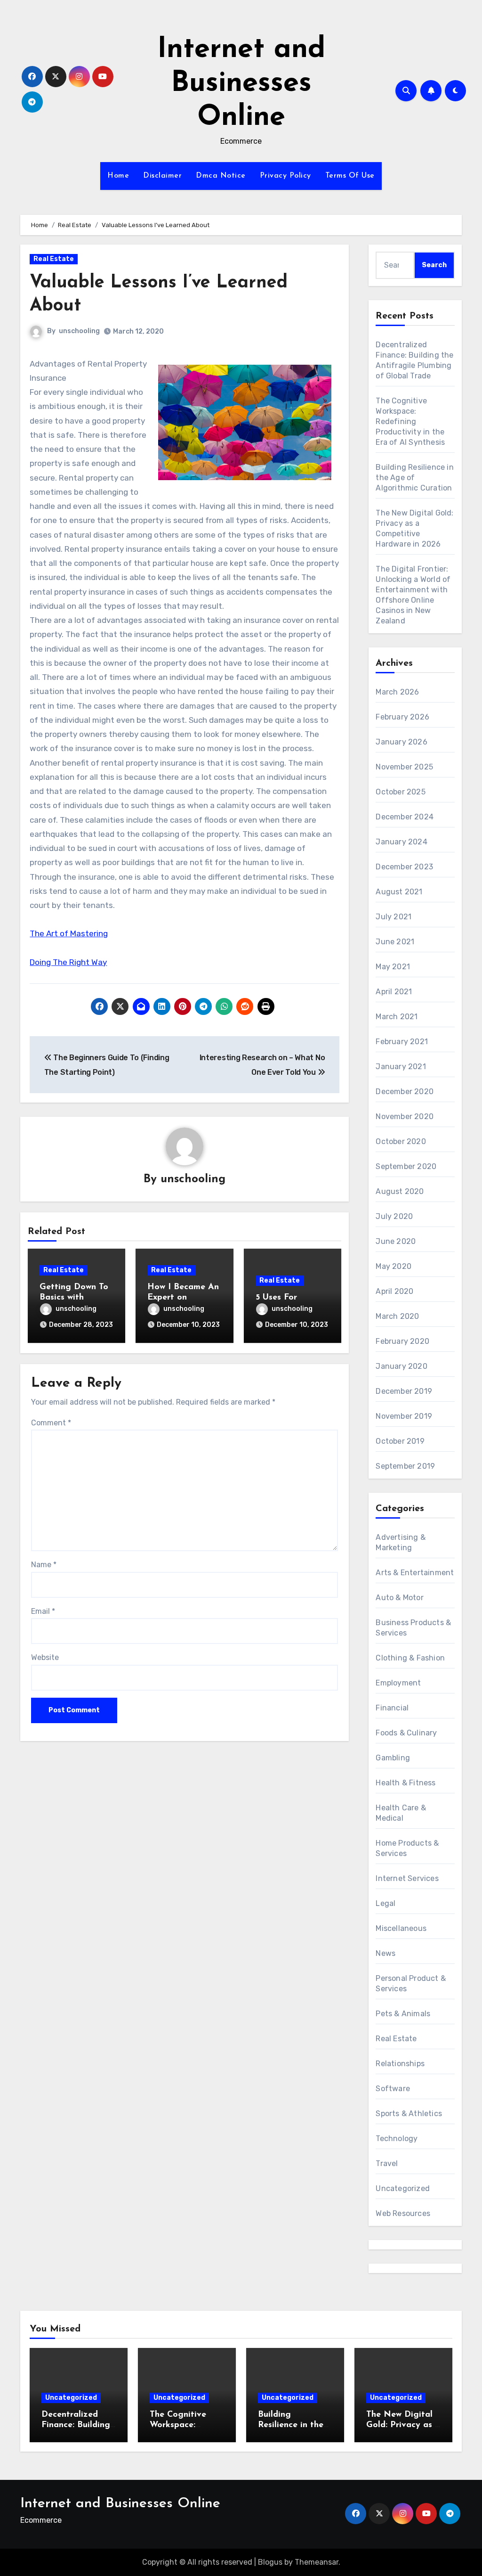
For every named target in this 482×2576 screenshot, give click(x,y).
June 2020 (396, 1241)
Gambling (393, 1758)
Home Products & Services (407, 1848)
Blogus (270, 2562)
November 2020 (405, 1116)
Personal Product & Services (411, 1983)
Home (118, 176)
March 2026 (397, 692)
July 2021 (394, 917)
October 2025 (400, 792)
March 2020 (397, 1316)
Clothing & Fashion (410, 1658)
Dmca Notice (221, 176)
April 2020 (394, 1291)
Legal (386, 1903)
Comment (51, 1423)
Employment (398, 1683)
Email (43, 1611)
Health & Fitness (406, 1783)
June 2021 (395, 942)
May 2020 (394, 1266)
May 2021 (393, 967)
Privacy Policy (285, 176)
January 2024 (401, 842)
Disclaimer (162, 176)
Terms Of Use (350, 176)
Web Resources (403, 2213)
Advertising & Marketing (401, 1542)
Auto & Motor (399, 1598)
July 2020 (394, 1216)
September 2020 (406, 1166)
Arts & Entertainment (415, 1573)
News (386, 1953)
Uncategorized (403, 2188)
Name (44, 1565)
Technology (397, 2138)
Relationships (400, 2064)
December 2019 (404, 1391)
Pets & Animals (403, 2014)
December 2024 (405, 817)
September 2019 (405, 1466)
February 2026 (402, 717)
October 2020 (401, 1141)
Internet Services (407, 1878)
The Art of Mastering (69, 933)
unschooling (79, 331)
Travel (387, 2163)
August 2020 (400, 1191)
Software (393, 2089)
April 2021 (394, 992)
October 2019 (400, 1441)
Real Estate (54, 259)
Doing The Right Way (68, 962)
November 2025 (404, 767)
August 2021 (399, 892)
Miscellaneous (401, 1928)
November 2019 (404, 1416)
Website (45, 1657)
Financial (392, 1708)
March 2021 (397, 1017)
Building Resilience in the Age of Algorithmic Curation (414, 478)
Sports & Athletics (409, 2114)
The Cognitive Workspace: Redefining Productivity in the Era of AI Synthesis (410, 421)
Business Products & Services (413, 1628)
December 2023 (404, 867)
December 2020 (405, 1092)
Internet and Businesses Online (241, 84)
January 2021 (401, 1067)
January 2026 (401, 742)
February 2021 (402, 1042)
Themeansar (317, 2562)
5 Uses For (276, 1298)
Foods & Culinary (406, 1733)
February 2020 (402, 1341)
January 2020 (401, 1366)
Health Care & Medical (401, 1813)
